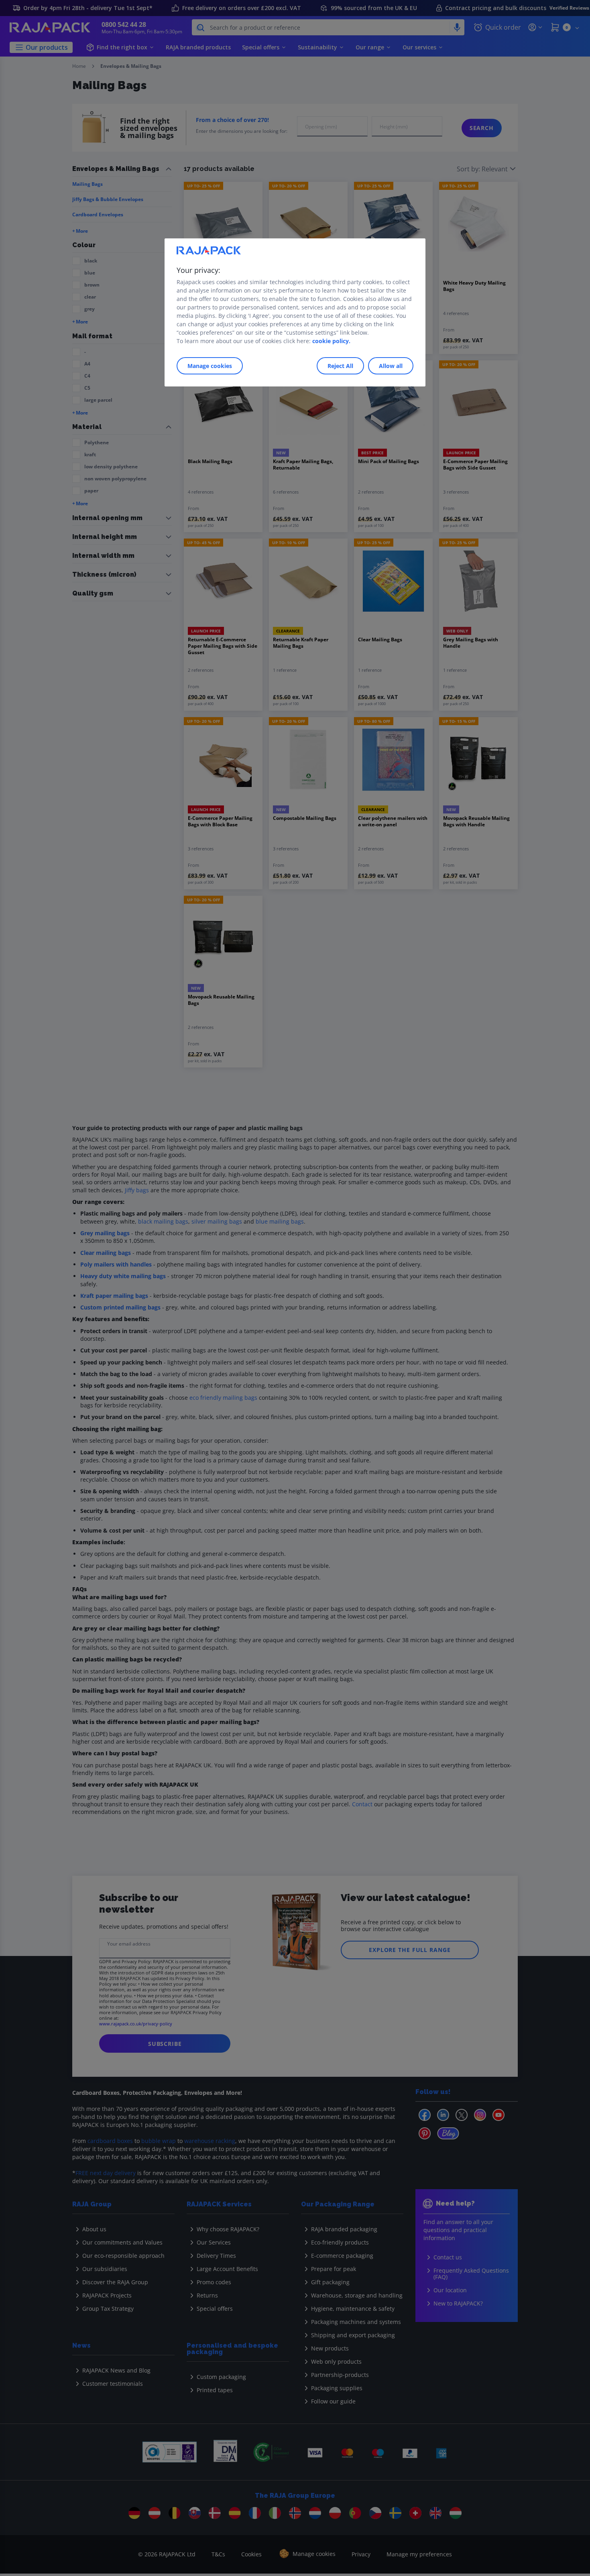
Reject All (340, 366)
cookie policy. (331, 341)
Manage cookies (210, 366)
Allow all (391, 366)
